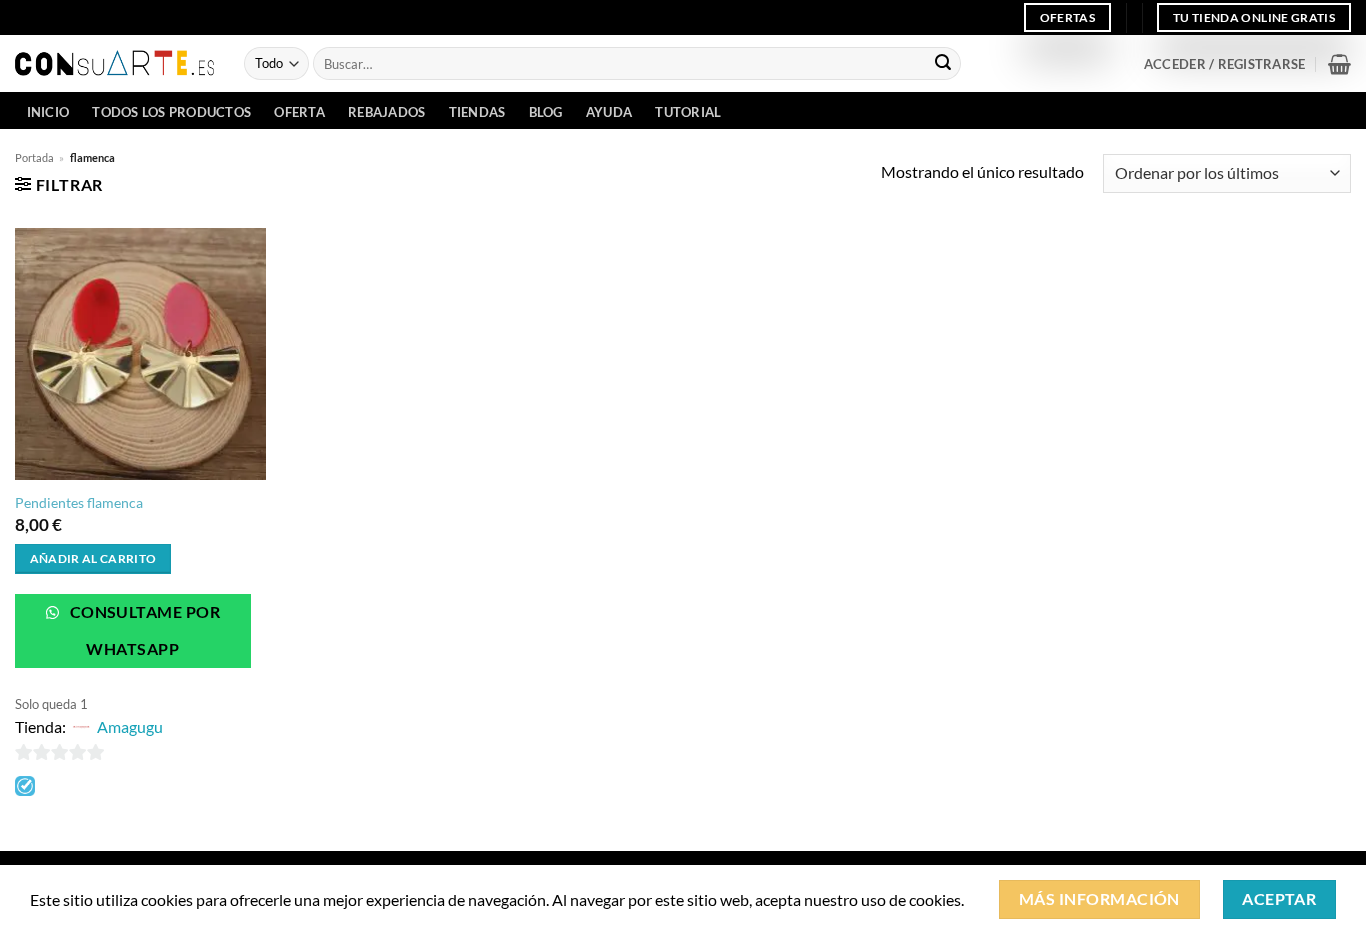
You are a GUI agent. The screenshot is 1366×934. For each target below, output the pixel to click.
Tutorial (688, 112)
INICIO (48, 112)
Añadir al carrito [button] (93, 558)
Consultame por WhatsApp (143, 630)
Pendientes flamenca (79, 502)
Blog (546, 112)
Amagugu (130, 726)
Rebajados (386, 112)
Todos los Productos (171, 112)
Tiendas (477, 112)
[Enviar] (943, 64)
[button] (1224, 64)
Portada (34, 157)
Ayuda (609, 112)
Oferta (299, 112)
